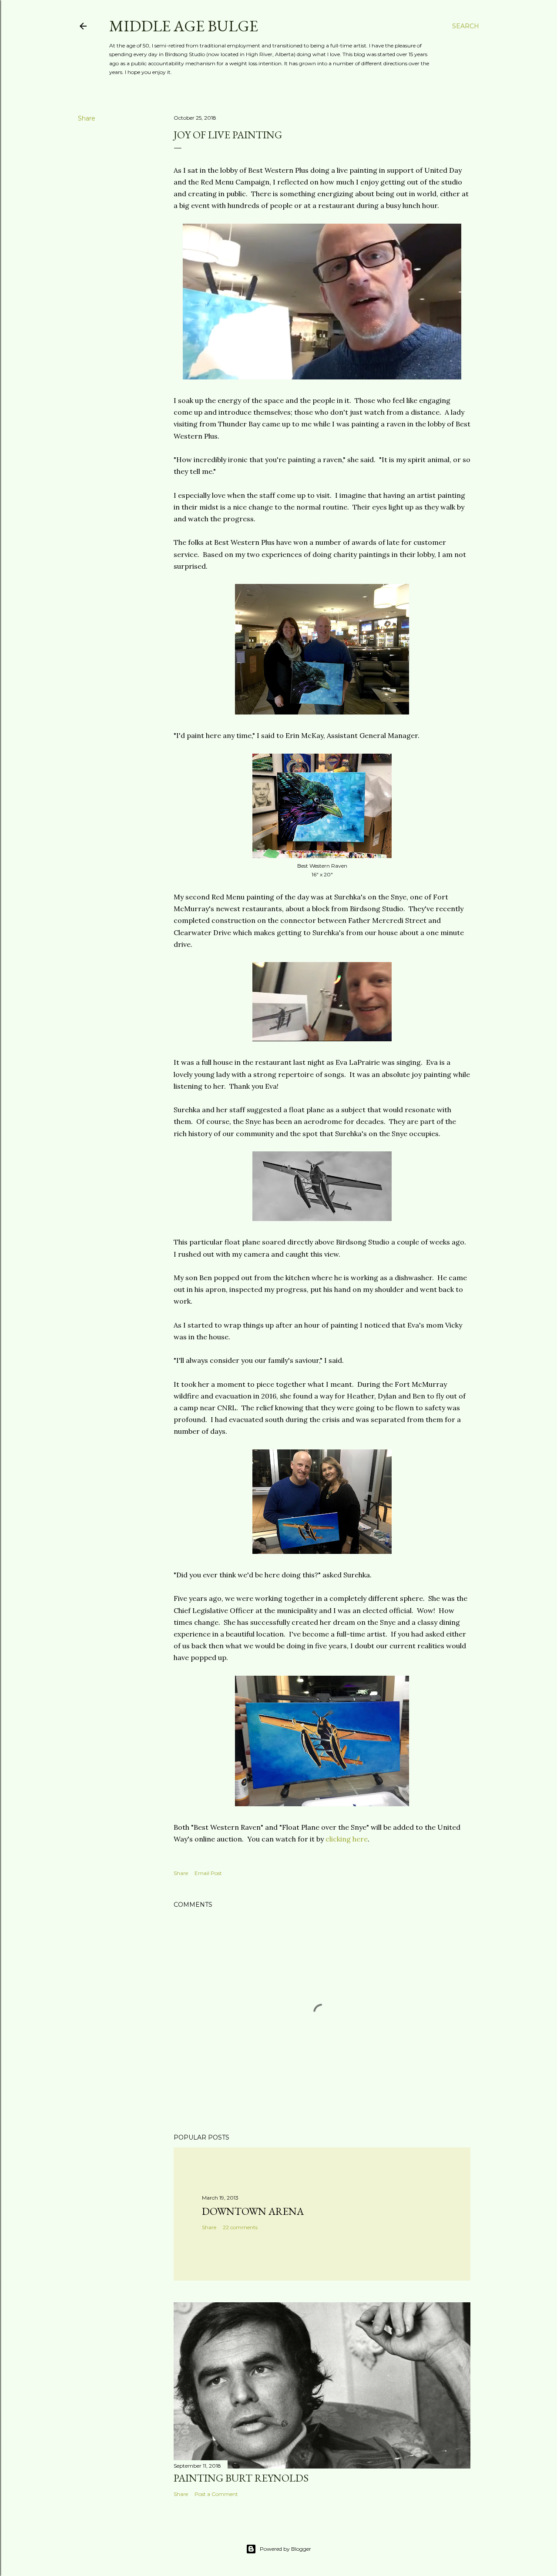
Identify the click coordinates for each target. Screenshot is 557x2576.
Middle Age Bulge (184, 26)
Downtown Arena (253, 2211)
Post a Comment (216, 2494)
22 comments (240, 2227)
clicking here (347, 1839)
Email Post (208, 1873)
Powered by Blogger (285, 2549)
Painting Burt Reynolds (241, 2478)
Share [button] (87, 118)
